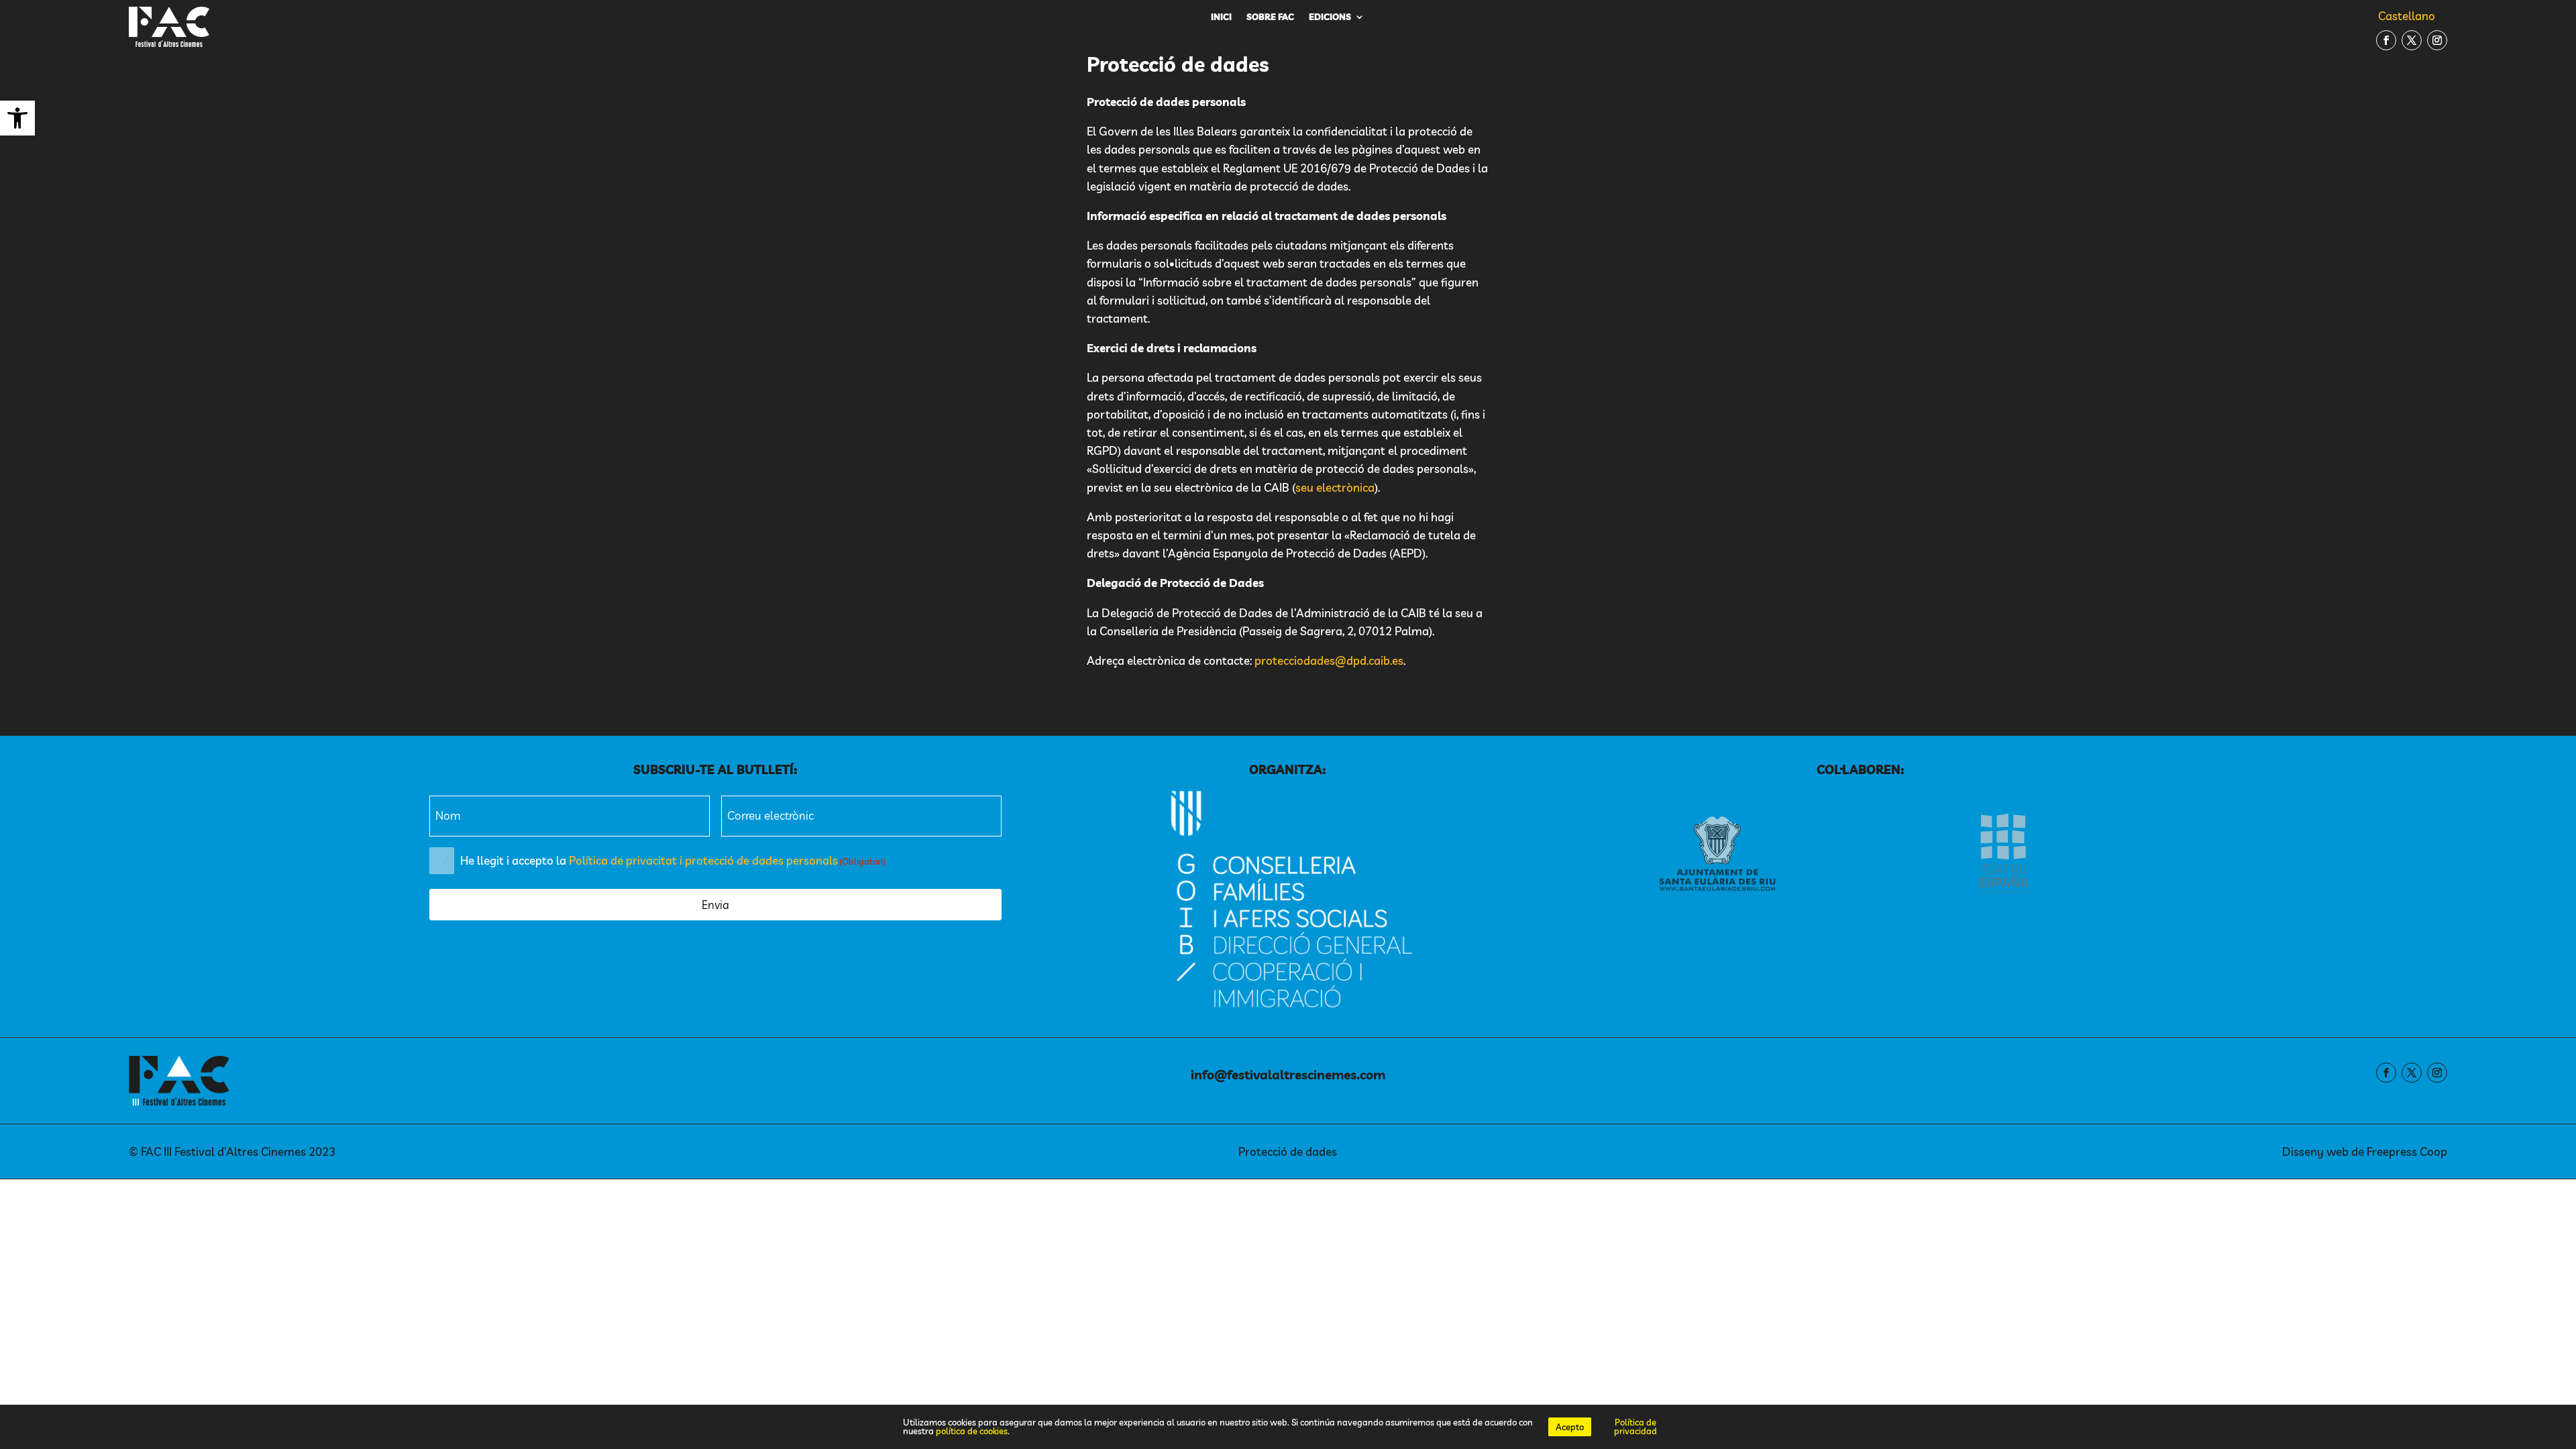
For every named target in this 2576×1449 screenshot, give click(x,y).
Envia (715, 905)
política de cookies (972, 1431)
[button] (17, 118)
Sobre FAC (1270, 17)
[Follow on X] (2412, 40)
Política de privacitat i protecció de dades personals (703, 860)
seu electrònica (1335, 487)
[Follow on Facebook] (2386, 40)
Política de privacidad (1635, 1427)
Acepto (1570, 1427)
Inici (1221, 17)
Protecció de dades (1288, 1151)
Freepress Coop (2407, 1151)
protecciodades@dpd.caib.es (1329, 660)
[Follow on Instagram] (2437, 40)
